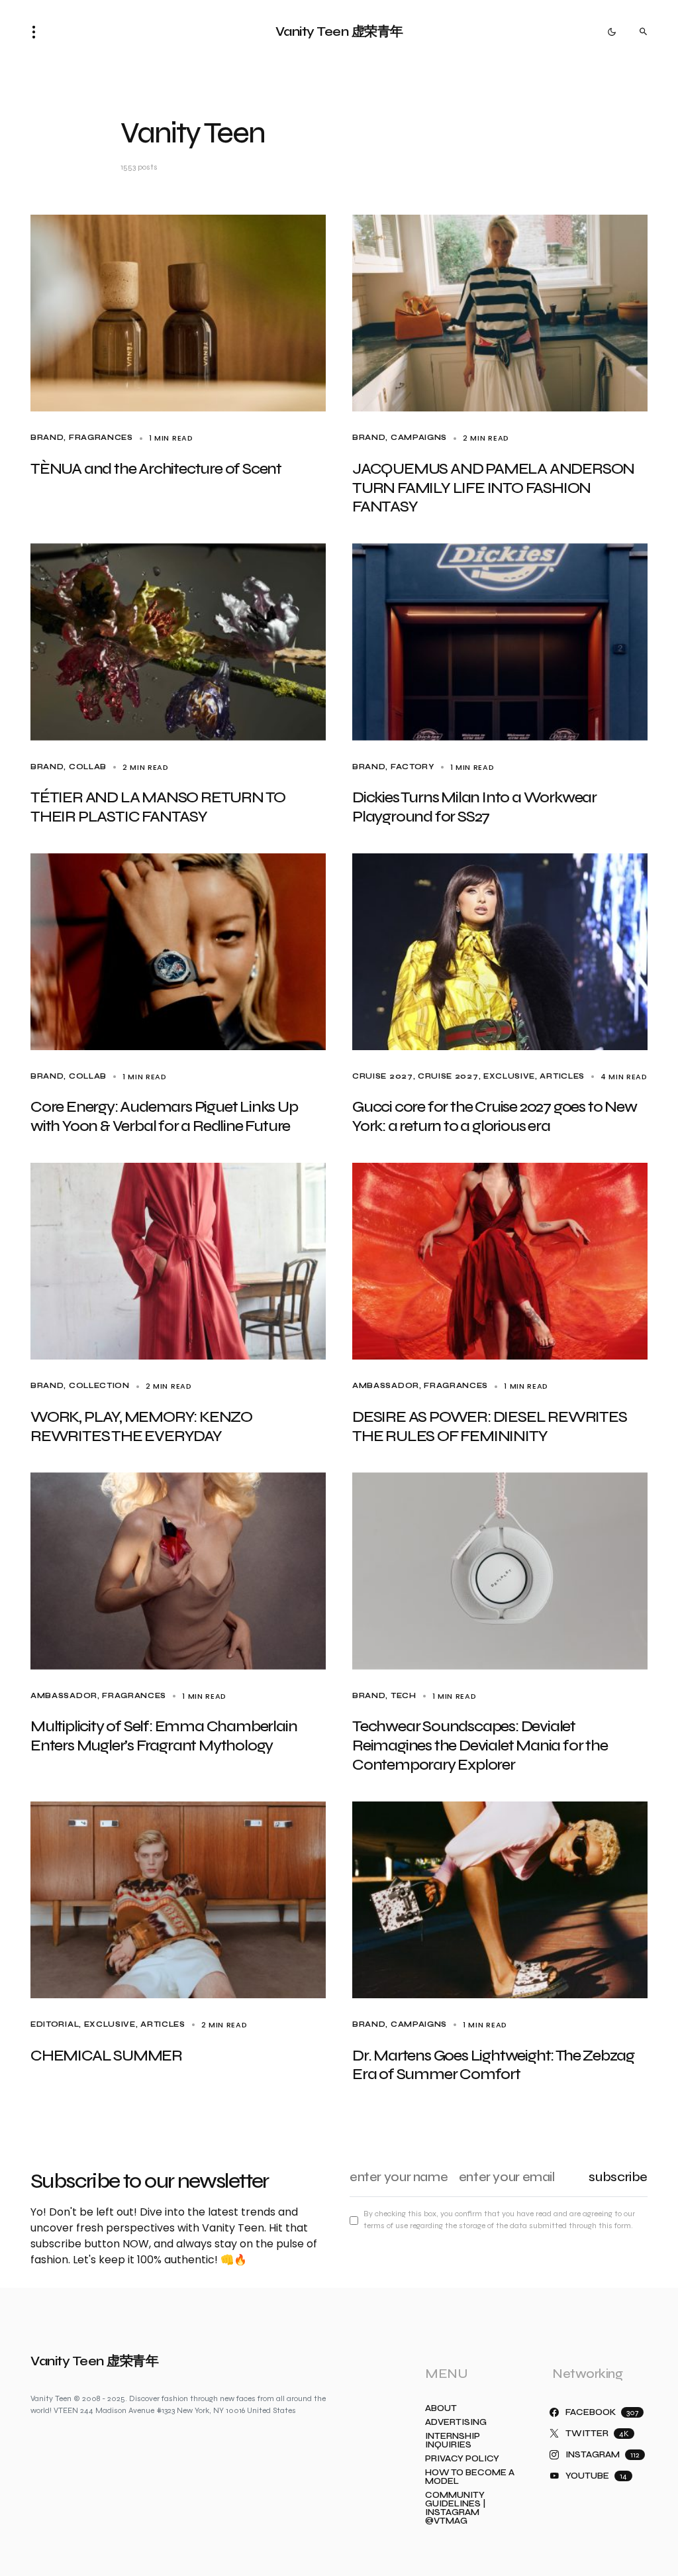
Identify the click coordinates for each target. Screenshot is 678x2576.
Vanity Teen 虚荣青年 (339, 31)
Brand (47, 438)
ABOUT (441, 2409)
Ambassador (386, 1386)
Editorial (55, 2024)
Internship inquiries (453, 2441)
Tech (404, 1696)
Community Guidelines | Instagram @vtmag (455, 2508)
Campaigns (419, 438)
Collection (99, 1386)
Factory (412, 767)
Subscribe (618, 2177)
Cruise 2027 (383, 1076)
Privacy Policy (462, 2459)
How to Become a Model (470, 2477)
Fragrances (101, 438)
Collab (88, 767)
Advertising (456, 2423)
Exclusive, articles (534, 1076)
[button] (38, 32)
